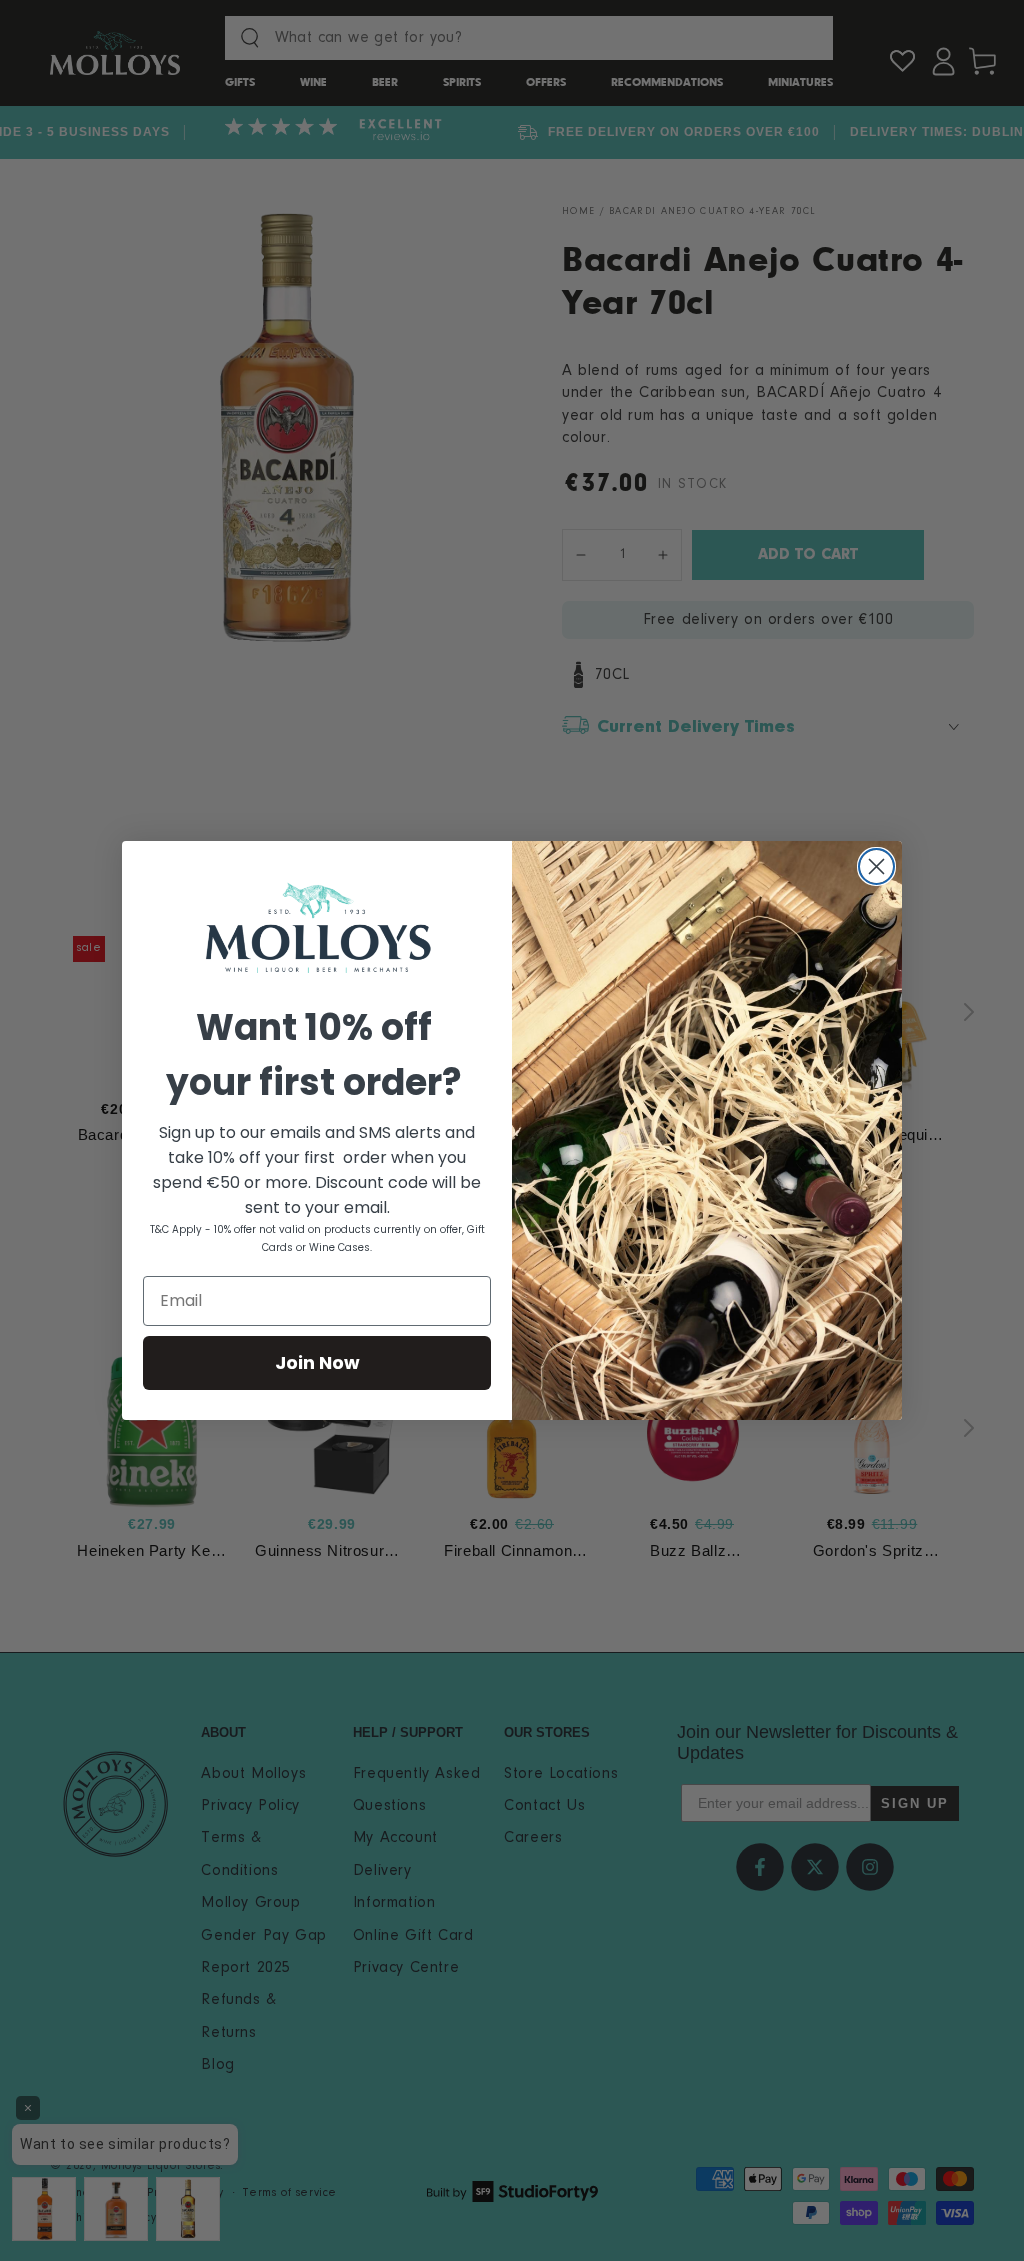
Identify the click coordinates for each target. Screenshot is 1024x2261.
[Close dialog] (876, 866)
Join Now (317, 1362)
